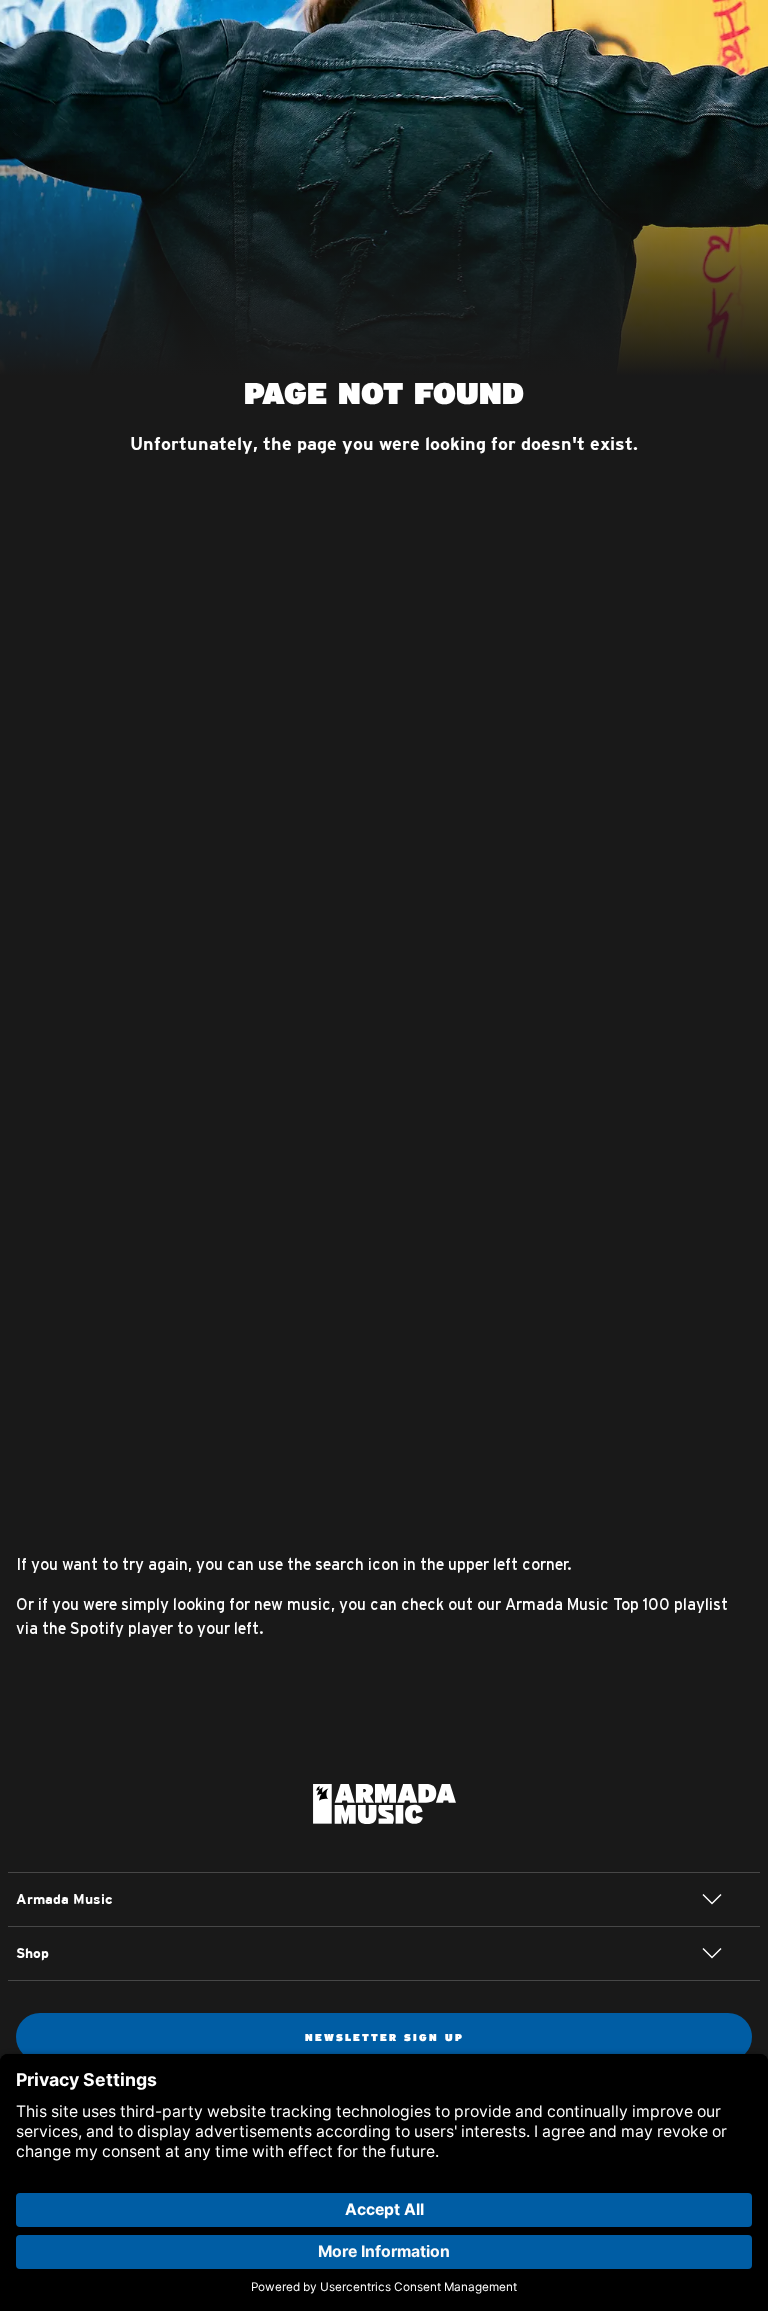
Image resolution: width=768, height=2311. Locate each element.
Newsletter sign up (384, 2037)
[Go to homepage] (384, 1802)
